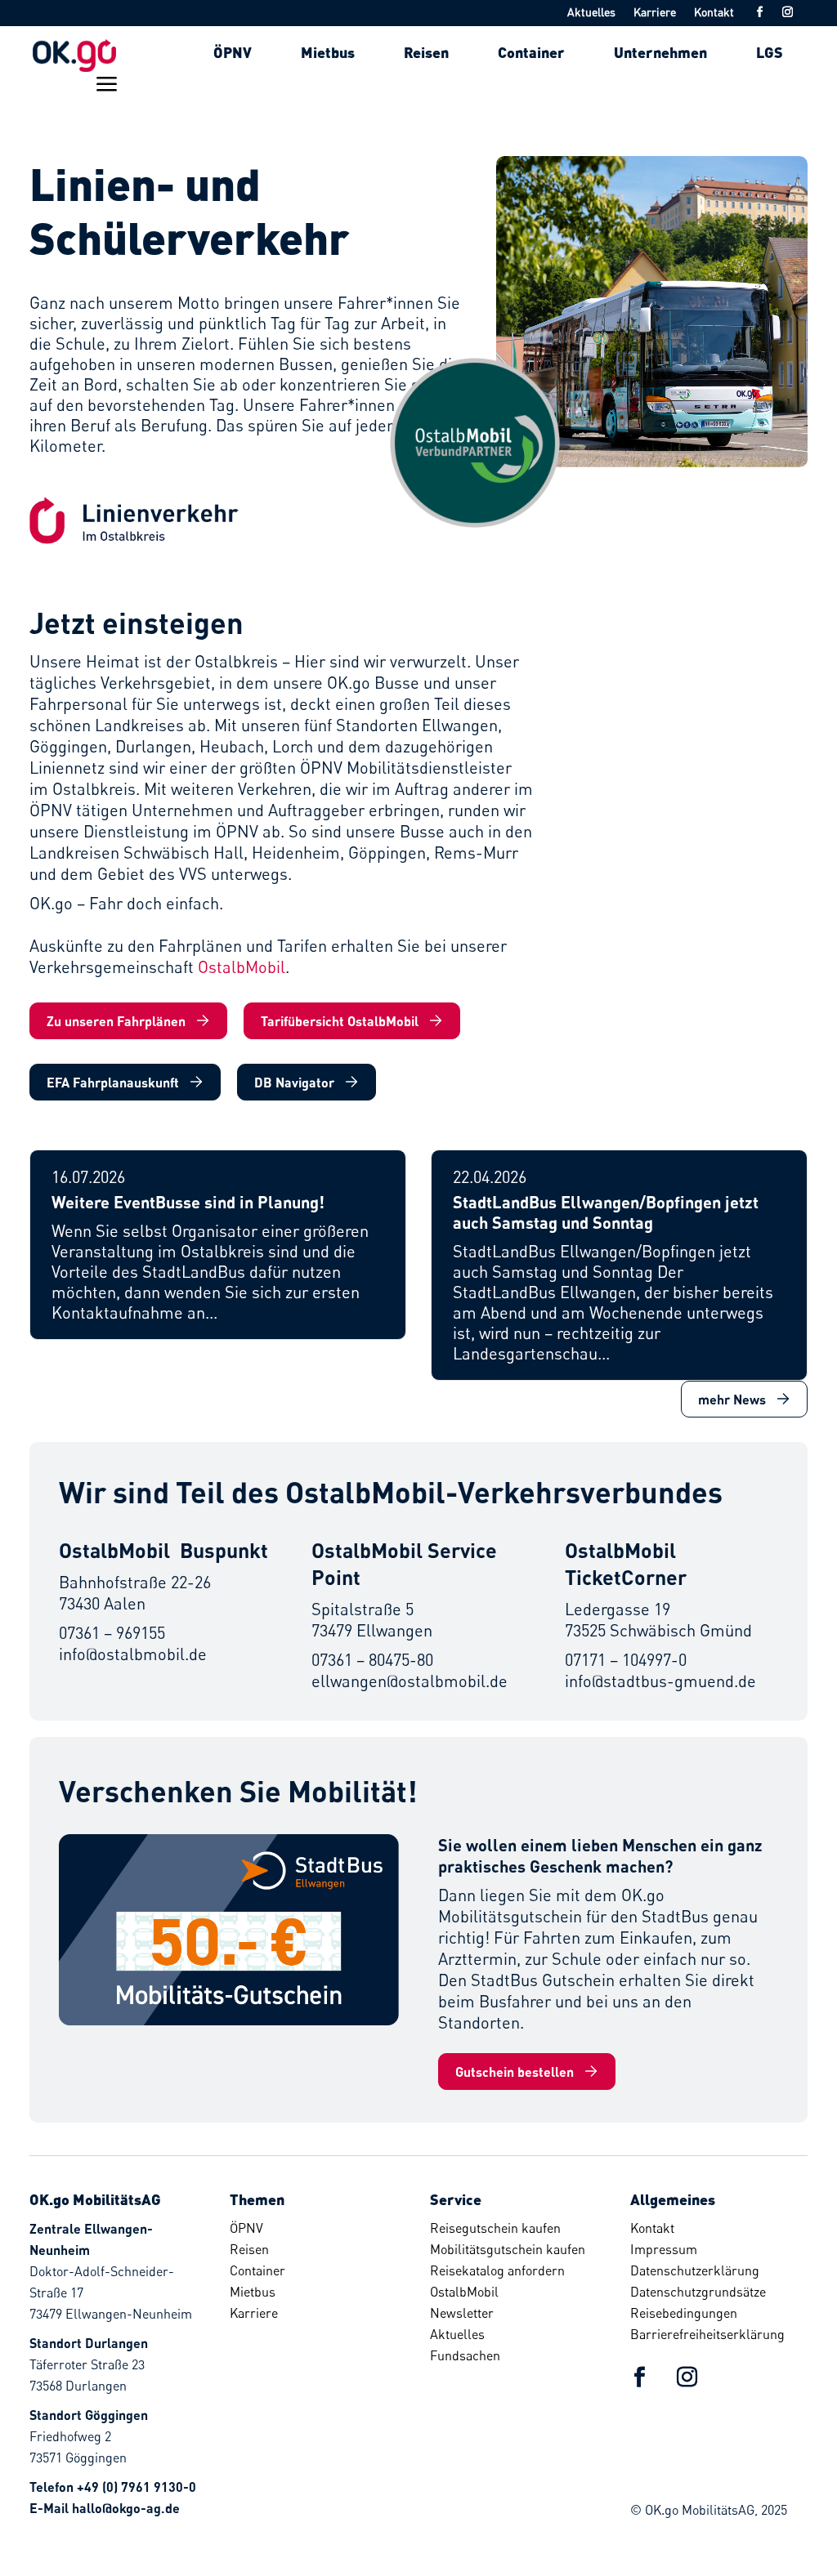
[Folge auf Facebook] (759, 12)
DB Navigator (294, 1082)
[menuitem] (233, 52)
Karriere (655, 13)
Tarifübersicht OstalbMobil (340, 1021)
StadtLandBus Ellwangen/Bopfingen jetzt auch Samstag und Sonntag (606, 1212)
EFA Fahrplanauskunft (113, 1082)
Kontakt (714, 13)
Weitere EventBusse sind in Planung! (188, 1202)
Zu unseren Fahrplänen (116, 1021)
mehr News (732, 1399)
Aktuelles (591, 13)
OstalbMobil (242, 967)
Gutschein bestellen (515, 2072)
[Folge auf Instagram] (787, 12)
